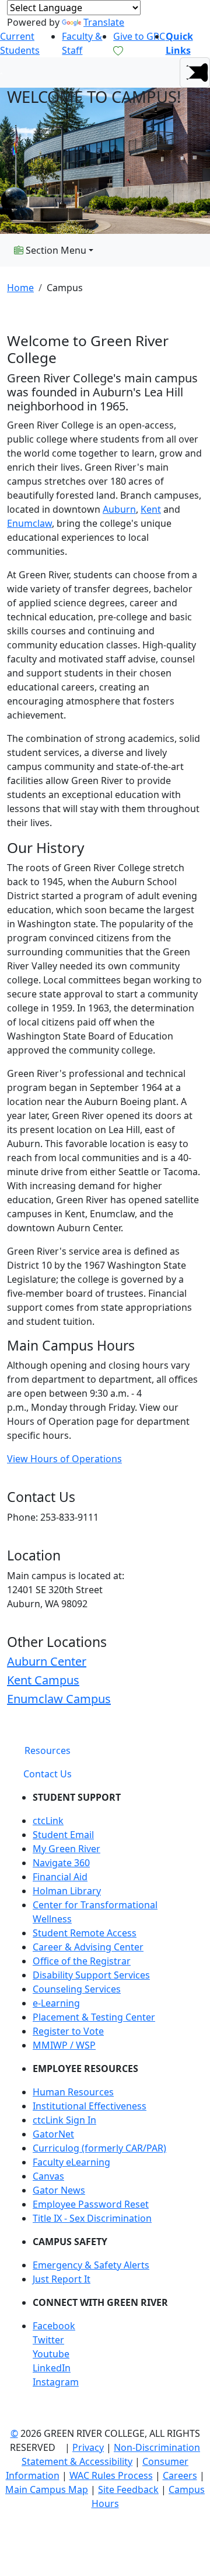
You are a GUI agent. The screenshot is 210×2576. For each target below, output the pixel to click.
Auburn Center (47, 1661)
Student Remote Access (85, 1933)
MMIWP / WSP (64, 2045)
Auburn (119, 509)
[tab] (48, 1750)
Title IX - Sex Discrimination (92, 2218)
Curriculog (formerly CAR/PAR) (99, 2148)
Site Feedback (128, 2489)
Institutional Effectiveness (90, 2106)
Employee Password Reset (91, 2204)
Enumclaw (29, 523)
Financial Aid (60, 1877)
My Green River (66, 1849)
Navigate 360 (61, 1863)
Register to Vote (68, 2031)
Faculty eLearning (71, 2162)
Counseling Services (77, 1989)
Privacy (88, 2447)
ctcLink (48, 1821)
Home (20, 288)
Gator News (59, 2190)
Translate (104, 22)
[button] (195, 72)
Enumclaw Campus (59, 1699)
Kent (151, 509)
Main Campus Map (47, 2489)
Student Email (63, 1835)
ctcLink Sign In (64, 2120)
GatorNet (53, 2134)
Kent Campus (43, 1680)
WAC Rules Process (111, 2475)
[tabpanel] (105, 2094)
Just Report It (62, 2279)
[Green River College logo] (1, 72)
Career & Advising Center (88, 1947)
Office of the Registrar (82, 1961)
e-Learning (56, 2003)
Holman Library (67, 1891)
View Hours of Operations (64, 1459)
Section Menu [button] (55, 250)
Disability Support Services (91, 1975)
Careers (180, 2475)
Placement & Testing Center (94, 2017)
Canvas (48, 2176)
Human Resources (73, 2092)
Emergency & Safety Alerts (91, 2265)
